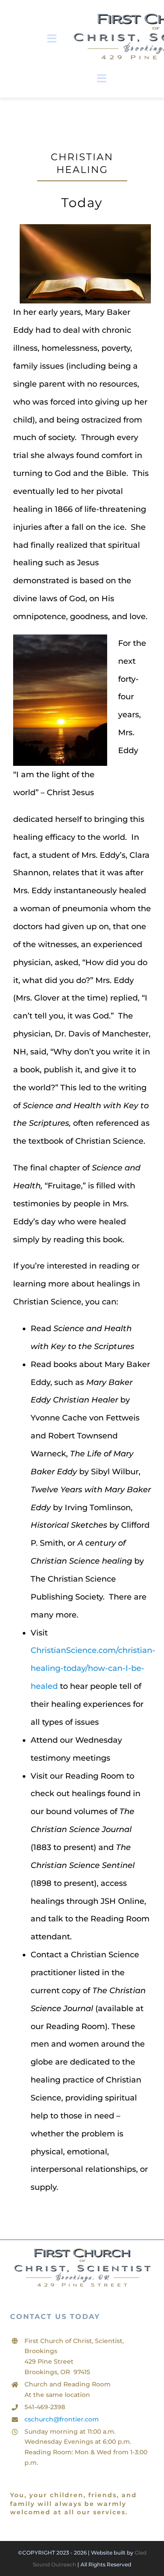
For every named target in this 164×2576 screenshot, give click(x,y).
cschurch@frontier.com (62, 2419)
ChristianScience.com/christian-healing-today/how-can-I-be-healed (93, 1668)
